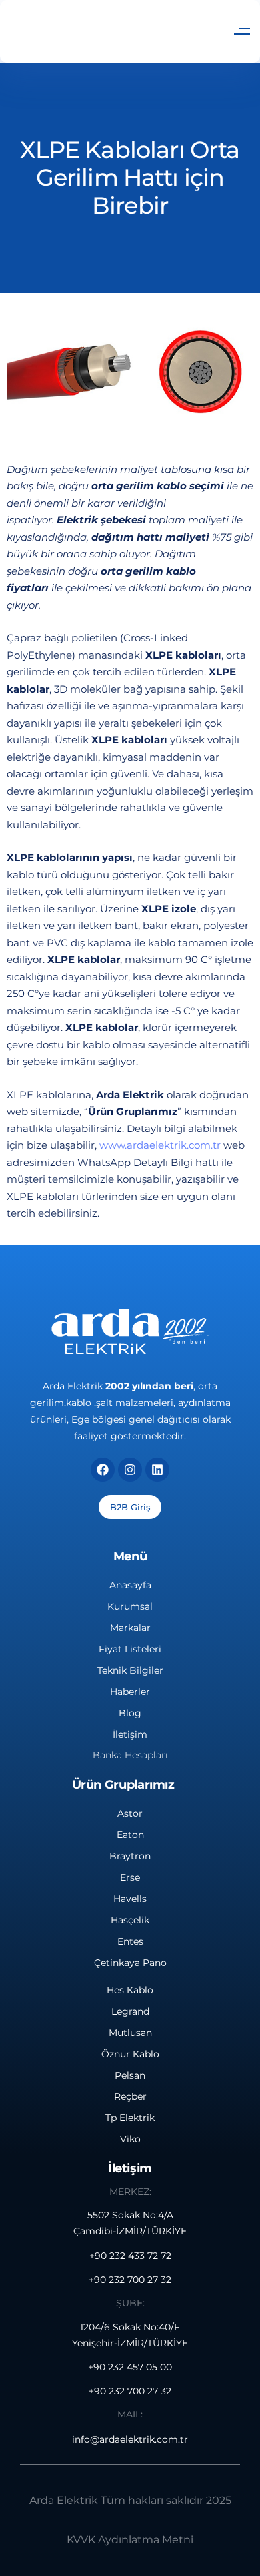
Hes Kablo (130, 1990)
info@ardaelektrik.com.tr (130, 2439)
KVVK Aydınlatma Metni (130, 2540)
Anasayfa (130, 1585)
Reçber (130, 2096)
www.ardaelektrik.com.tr (160, 1145)
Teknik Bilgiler (130, 1670)
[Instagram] (130, 1470)
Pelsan (130, 2075)
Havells (130, 1899)
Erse (130, 1877)
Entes (130, 1941)
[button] (242, 31)
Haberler (130, 1692)
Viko (130, 2139)
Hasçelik (130, 1920)
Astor (130, 1813)
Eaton (130, 1835)
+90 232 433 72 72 (130, 2256)
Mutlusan (130, 2033)
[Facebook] (103, 1470)
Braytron (130, 1856)
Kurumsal (130, 1606)
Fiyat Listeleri (130, 1649)
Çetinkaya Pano (130, 1963)
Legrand (130, 2011)
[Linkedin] (157, 1470)
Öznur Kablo (130, 2054)
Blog (130, 1713)
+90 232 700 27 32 (130, 2280)
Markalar (130, 1628)
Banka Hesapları (130, 1755)
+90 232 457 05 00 (130, 2367)
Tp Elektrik (130, 2118)
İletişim (130, 1734)
